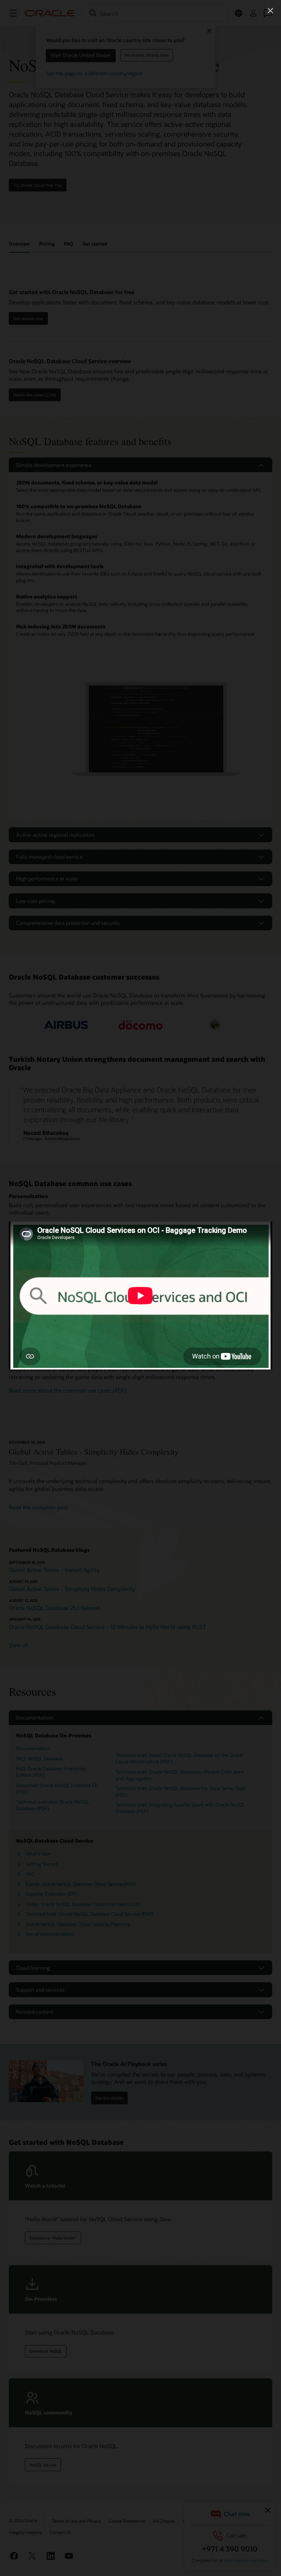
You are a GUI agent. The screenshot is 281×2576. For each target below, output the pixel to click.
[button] (270, 11)
